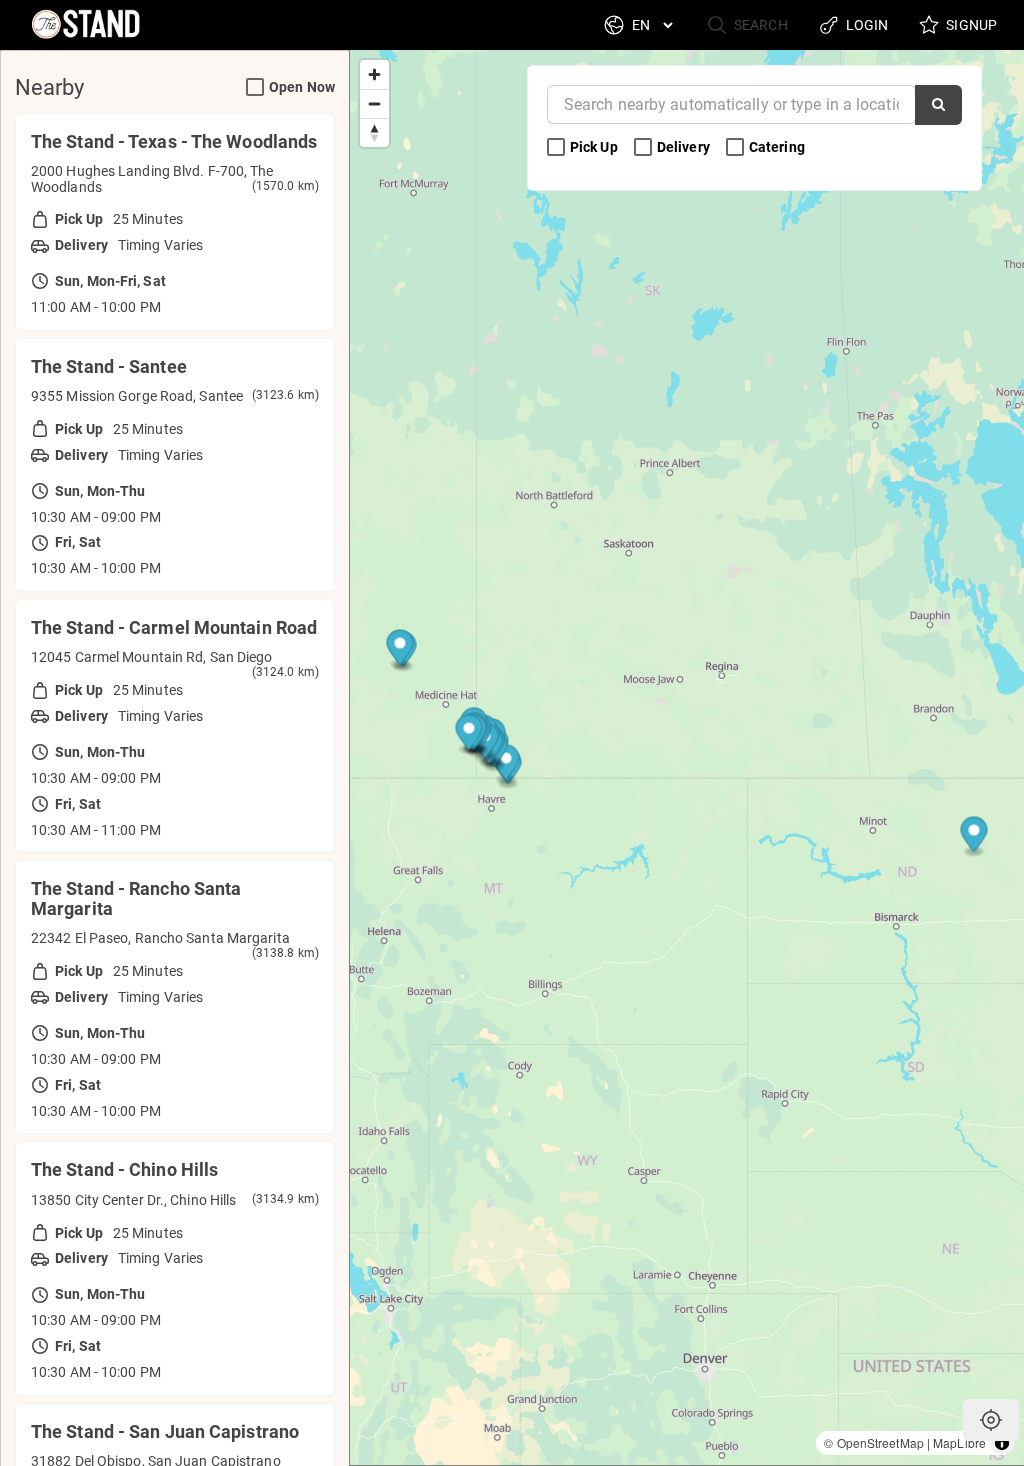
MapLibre (959, 1442)
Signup (970, 25)
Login (866, 25)
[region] (687, 757)
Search (759, 25)
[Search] (938, 105)
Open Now (302, 87)
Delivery (685, 147)
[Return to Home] (84, 25)
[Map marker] (974, 837)
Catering (778, 147)
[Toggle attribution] (1002, 1443)
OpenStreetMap (880, 1442)
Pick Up (595, 147)
